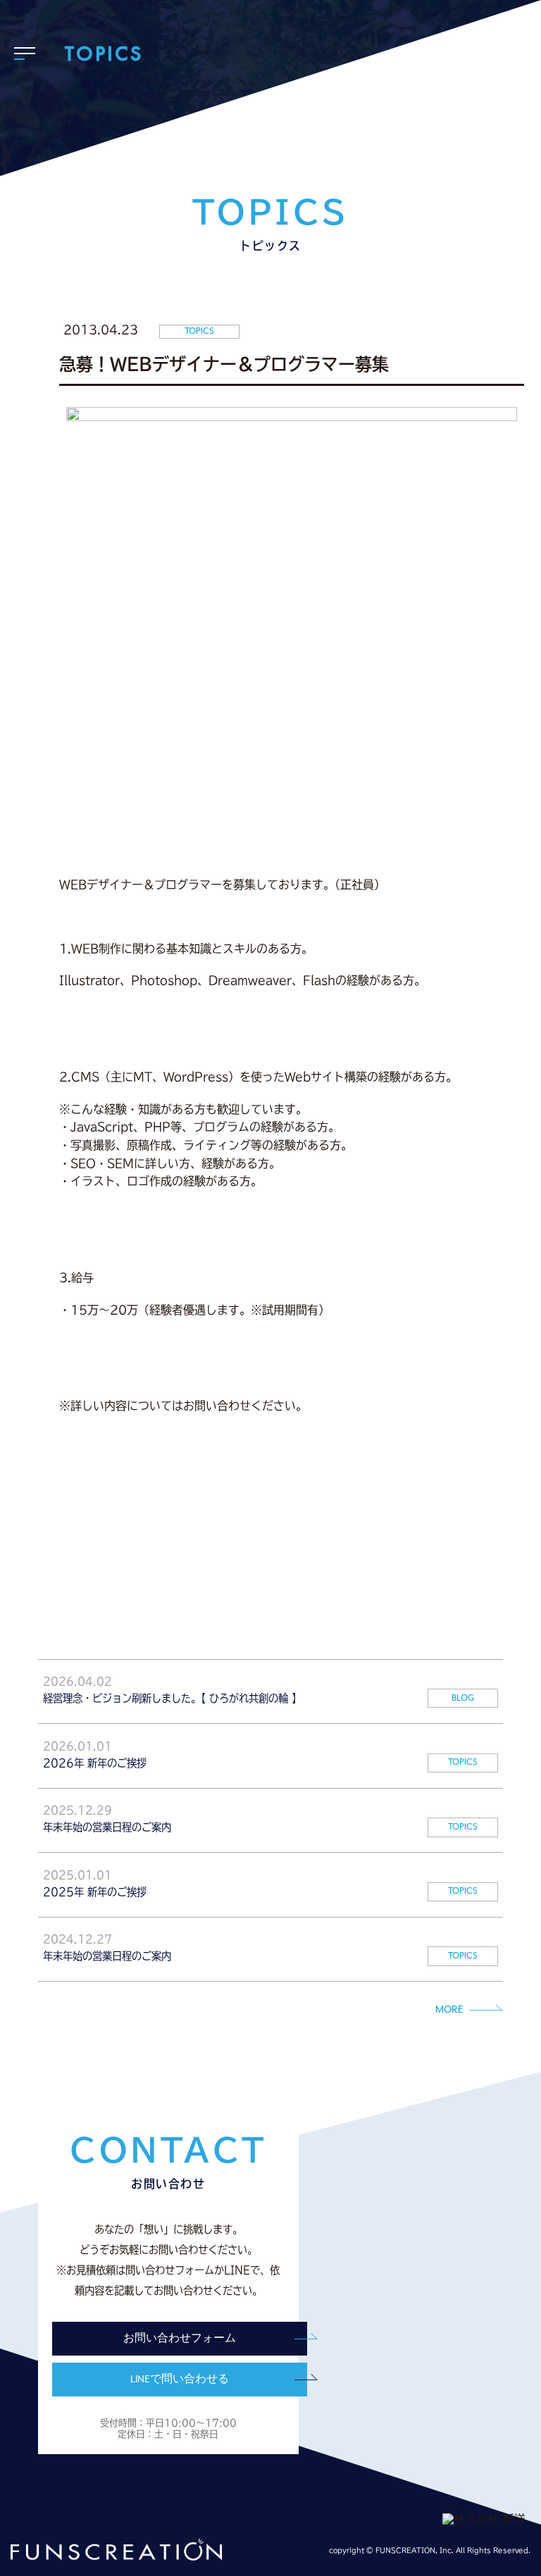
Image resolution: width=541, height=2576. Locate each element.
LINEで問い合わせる (180, 2380)
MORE (449, 2010)
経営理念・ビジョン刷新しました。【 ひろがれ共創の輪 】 (172, 1698)
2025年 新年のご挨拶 (95, 1892)
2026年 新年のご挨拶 (95, 1763)
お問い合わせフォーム (180, 2339)
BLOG (463, 1698)
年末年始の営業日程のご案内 (107, 1827)
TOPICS (463, 1762)
